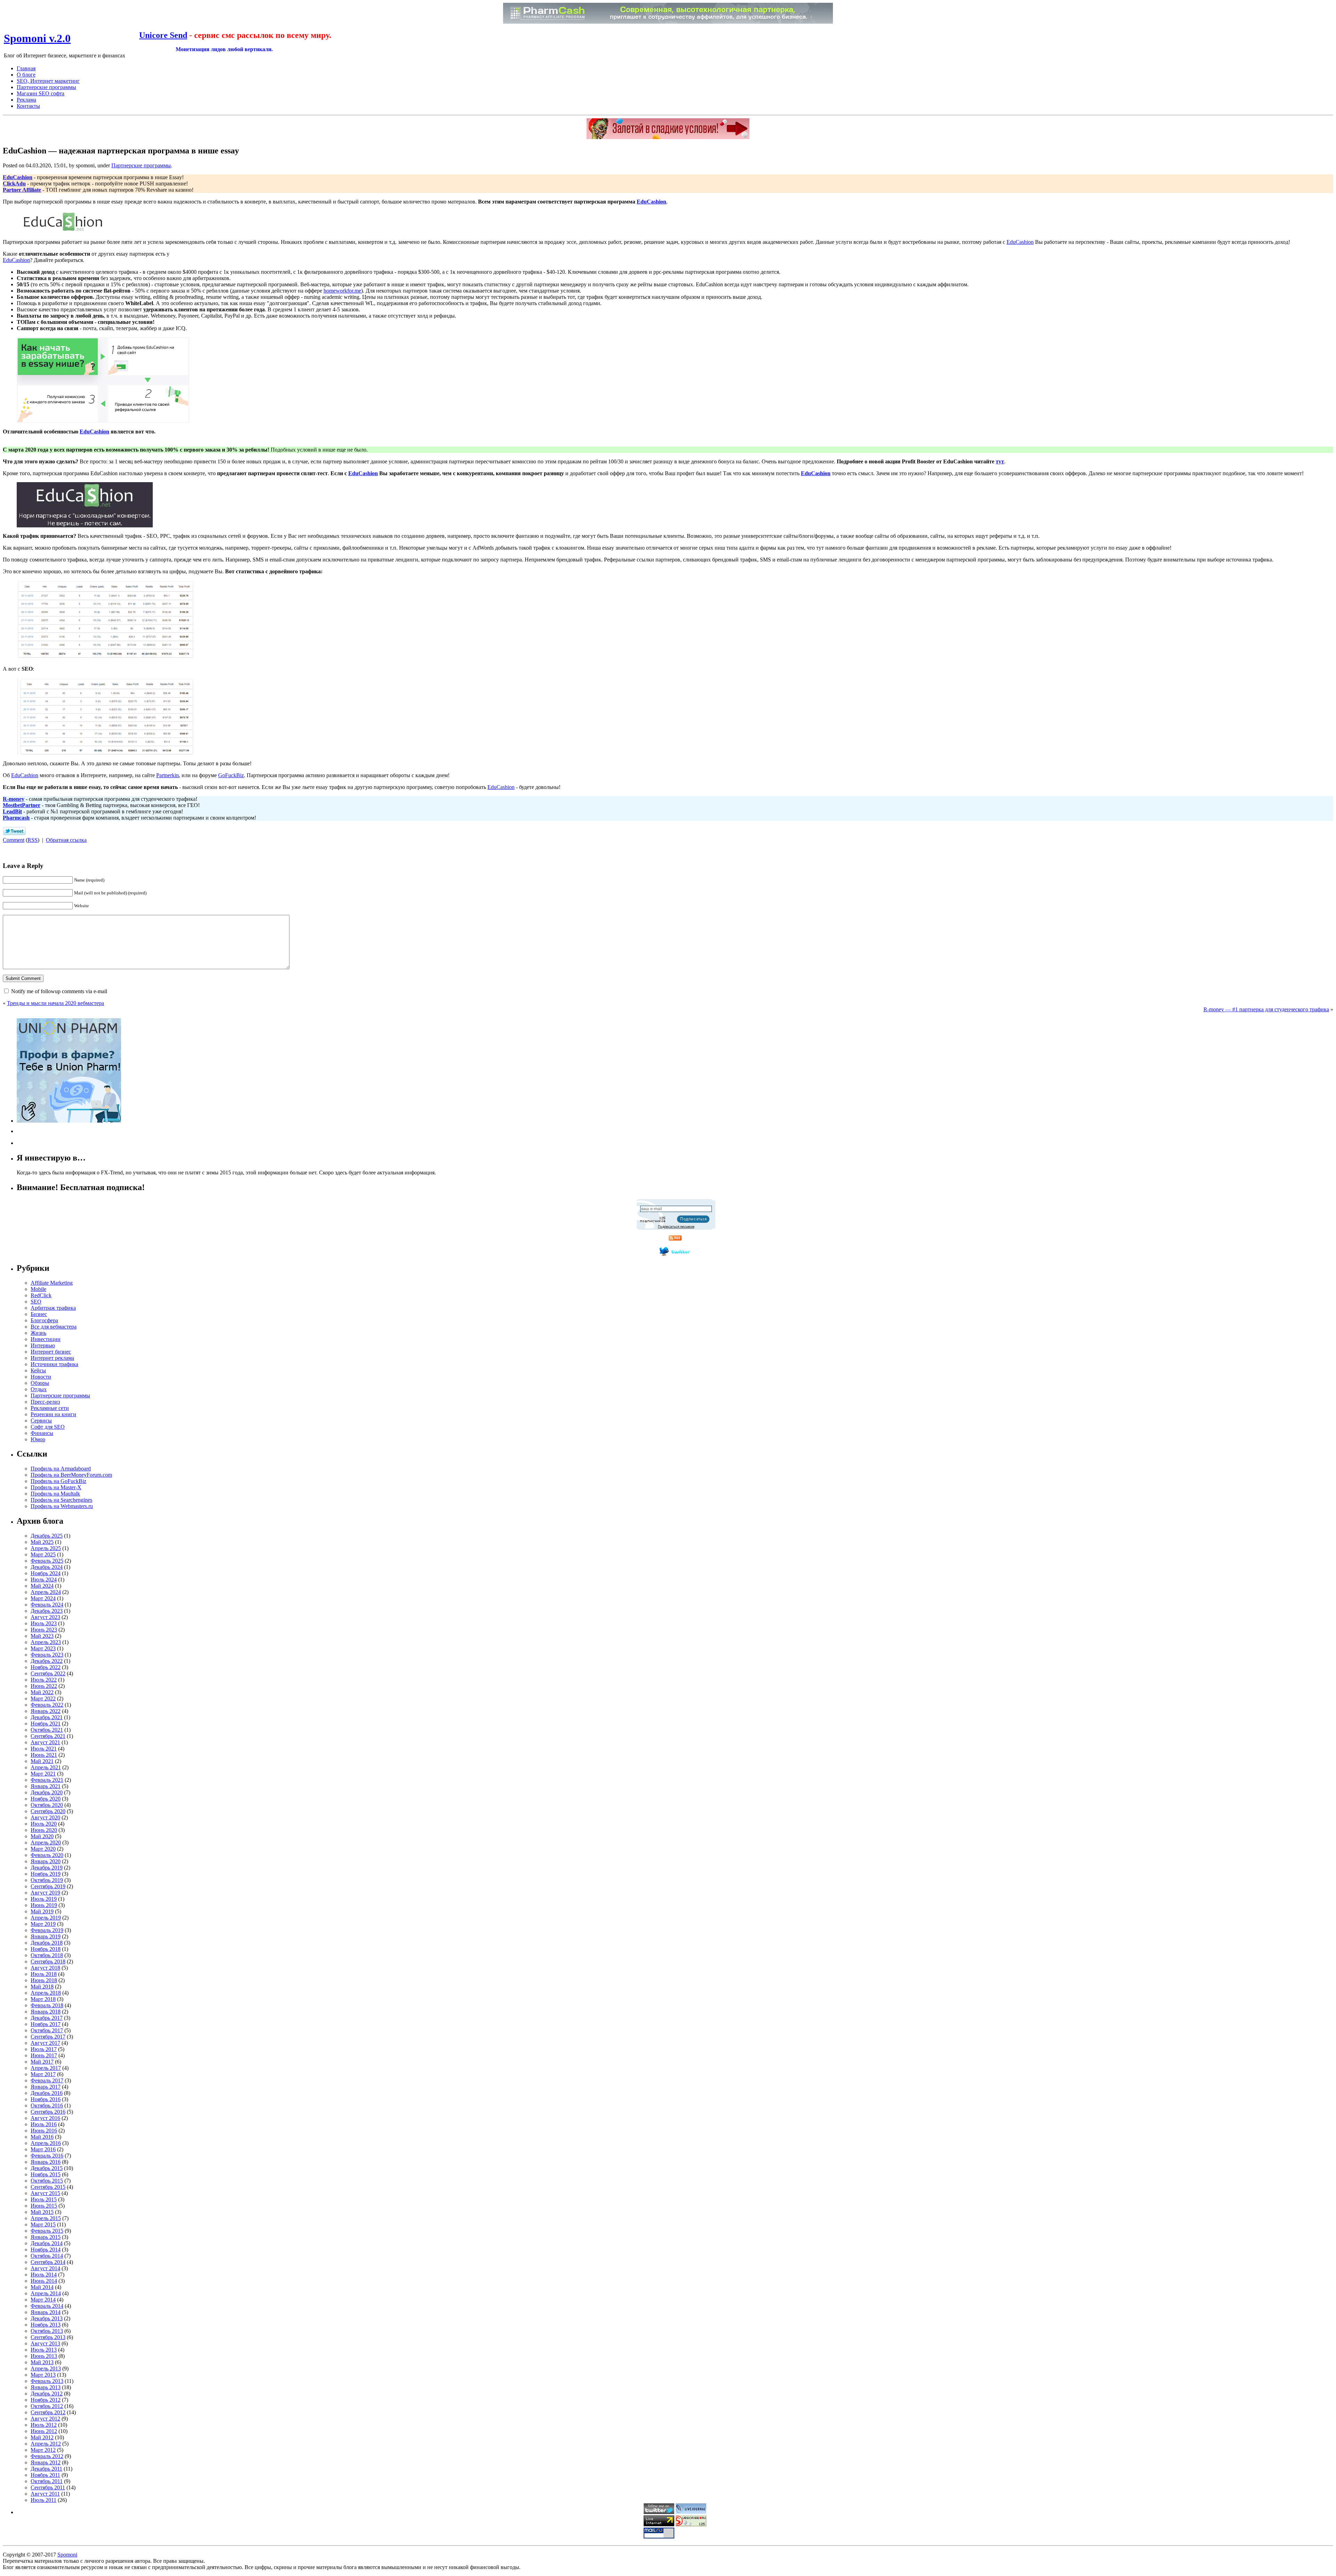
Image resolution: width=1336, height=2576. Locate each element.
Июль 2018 (44, 1974)
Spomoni (67, 2555)
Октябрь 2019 (47, 1880)
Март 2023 (43, 1648)
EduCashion (1020, 242)
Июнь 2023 (44, 1630)
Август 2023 (45, 1617)
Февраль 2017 (47, 2080)
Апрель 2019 (46, 1918)
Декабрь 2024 (47, 1567)
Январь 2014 (46, 2312)
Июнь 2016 (44, 2131)
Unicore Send (163, 35)
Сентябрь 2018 (48, 1961)
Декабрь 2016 (47, 2093)
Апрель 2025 (46, 1548)
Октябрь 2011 (47, 2481)
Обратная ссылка (66, 840)
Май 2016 (42, 2137)
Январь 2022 (46, 1711)
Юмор (38, 1439)
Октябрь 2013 (47, 2331)
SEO (36, 1302)
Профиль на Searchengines (61, 1500)
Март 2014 (43, 2300)
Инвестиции (46, 1339)
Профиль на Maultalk (55, 1494)
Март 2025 (43, 1554)
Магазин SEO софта (41, 93)
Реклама (26, 100)
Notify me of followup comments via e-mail (59, 991)
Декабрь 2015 (47, 2168)
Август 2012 (45, 2419)
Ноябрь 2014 (46, 2250)
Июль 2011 (43, 2500)
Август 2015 (45, 2193)
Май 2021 (42, 1761)
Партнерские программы (46, 87)
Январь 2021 (46, 1786)
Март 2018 (43, 1999)
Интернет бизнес (51, 1352)
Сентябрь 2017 (48, 2037)
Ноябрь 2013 (46, 2325)
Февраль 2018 (47, 2005)
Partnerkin (168, 775)
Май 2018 (42, 1987)
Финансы (42, 1433)
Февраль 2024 (47, 1605)
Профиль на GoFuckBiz (58, 1481)
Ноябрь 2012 (46, 2400)
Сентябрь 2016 (48, 2112)
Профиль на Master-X (56, 1487)
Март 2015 (43, 2224)
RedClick (41, 1295)
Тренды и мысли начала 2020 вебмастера (55, 1003)
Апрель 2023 (46, 1642)
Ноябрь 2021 (46, 1724)
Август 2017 (45, 2043)
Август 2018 (45, 1968)
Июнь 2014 (44, 2281)
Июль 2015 (44, 2199)
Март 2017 (43, 2074)
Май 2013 (42, 2362)
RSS (33, 840)
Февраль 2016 (47, 2156)
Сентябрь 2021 (48, 1736)
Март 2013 (43, 2375)
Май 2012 (42, 2437)
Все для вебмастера (54, 1327)
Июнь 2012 (44, 2431)
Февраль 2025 (47, 1561)
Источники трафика (54, 1364)
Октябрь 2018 (47, 1955)
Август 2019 (45, 1893)
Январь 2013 (46, 2387)
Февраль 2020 (47, 1855)
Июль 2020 (44, 1824)
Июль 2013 (44, 2350)
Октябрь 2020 (47, 1805)
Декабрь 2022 (47, 1661)
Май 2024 (42, 1586)
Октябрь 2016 (47, 2106)
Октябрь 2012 (47, 2406)
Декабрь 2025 (47, 1536)
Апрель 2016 (46, 2143)
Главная (26, 68)
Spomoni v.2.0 (37, 38)
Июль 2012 (44, 2425)
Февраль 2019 (47, 1930)
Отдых (39, 1389)
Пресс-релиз (45, 1402)
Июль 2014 (44, 2275)
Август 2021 (45, 1742)
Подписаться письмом (676, 1226)
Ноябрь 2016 (46, 2099)
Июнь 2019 (44, 1905)
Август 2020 (45, 1817)
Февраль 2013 (47, 2381)
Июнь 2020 (44, 1830)
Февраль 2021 (47, 1780)
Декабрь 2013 (47, 2318)
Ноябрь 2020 (46, 1799)
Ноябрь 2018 (46, 1949)
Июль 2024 (44, 1580)
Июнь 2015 (44, 2206)
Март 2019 (43, 1924)
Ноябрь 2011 (45, 2475)
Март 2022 (43, 1698)
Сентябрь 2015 (48, 2187)
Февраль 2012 (47, 2456)
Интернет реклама (52, 1358)
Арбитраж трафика (53, 1308)
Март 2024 (43, 1598)
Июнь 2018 (44, 1980)
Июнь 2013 (44, 2356)
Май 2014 (42, 2287)
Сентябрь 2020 (48, 1811)
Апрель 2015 (46, 2218)
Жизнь (38, 1333)
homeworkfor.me (342, 291)
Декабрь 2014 (47, 2243)
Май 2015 (42, 2212)
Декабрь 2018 (47, 1943)
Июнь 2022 (44, 1686)
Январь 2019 (46, 1936)
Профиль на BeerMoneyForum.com (71, 1475)
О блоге (26, 75)
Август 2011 (45, 2494)
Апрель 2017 (46, 2068)
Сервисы (41, 1421)
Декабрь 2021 (47, 1717)
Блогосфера (44, 1320)
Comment (14, 840)
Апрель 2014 (46, 2293)
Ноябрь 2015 (46, 2174)
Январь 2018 (46, 2012)
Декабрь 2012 (47, 2394)
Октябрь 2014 (47, 2256)
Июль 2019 (44, 1899)
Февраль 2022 (47, 1705)
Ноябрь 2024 (46, 1573)
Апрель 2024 (46, 1592)
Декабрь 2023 (47, 1611)
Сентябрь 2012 (48, 2412)
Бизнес (39, 1314)
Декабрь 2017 (47, 2018)
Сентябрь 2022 (48, 1673)
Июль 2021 (44, 1749)
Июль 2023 (44, 1623)
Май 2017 (42, 2062)
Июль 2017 (44, 2049)
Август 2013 (45, 2343)
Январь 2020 (46, 1861)
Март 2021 (43, 1774)
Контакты (28, 106)
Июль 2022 (44, 1680)
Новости (41, 1377)
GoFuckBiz (231, 775)
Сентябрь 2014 (48, 2262)
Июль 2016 (44, 2124)
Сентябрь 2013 (48, 2337)
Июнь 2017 (44, 2055)
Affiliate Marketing (52, 1283)
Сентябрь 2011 (48, 2487)
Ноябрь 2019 (46, 1874)
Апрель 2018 (46, 1993)
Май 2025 (42, 1542)
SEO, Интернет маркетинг (48, 81)
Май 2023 (42, 1636)
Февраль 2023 (47, 1655)
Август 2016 (45, 2118)
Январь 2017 (46, 2087)
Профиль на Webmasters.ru (62, 1506)
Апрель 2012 (46, 2444)
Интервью (43, 1345)
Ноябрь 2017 (46, 2024)
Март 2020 (43, 1849)
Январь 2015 (46, 2237)
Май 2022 (42, 1692)
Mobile (38, 1289)
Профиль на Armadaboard (61, 1469)
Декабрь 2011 (46, 2469)
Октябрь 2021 (47, 1730)
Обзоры (40, 1383)
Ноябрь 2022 (46, 1667)
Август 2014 (45, 2268)
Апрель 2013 (46, 2368)
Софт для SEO (48, 1427)
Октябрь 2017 (47, 2030)
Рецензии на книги (53, 1414)
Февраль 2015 (47, 2231)
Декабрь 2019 (47, 1868)
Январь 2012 (46, 2462)
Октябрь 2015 (47, 2181)
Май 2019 (42, 1911)
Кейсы (38, 1370)
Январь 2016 (46, 2162)
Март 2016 (43, 2149)
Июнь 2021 (44, 1755)
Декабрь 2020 (47, 1792)
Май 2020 (42, 1836)
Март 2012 (43, 2450)
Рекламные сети (50, 1408)
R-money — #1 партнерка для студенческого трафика (1266, 1009)
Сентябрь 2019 (48, 1886)
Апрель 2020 (46, 1843)
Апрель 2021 (46, 1767)
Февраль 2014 (47, 2306)
